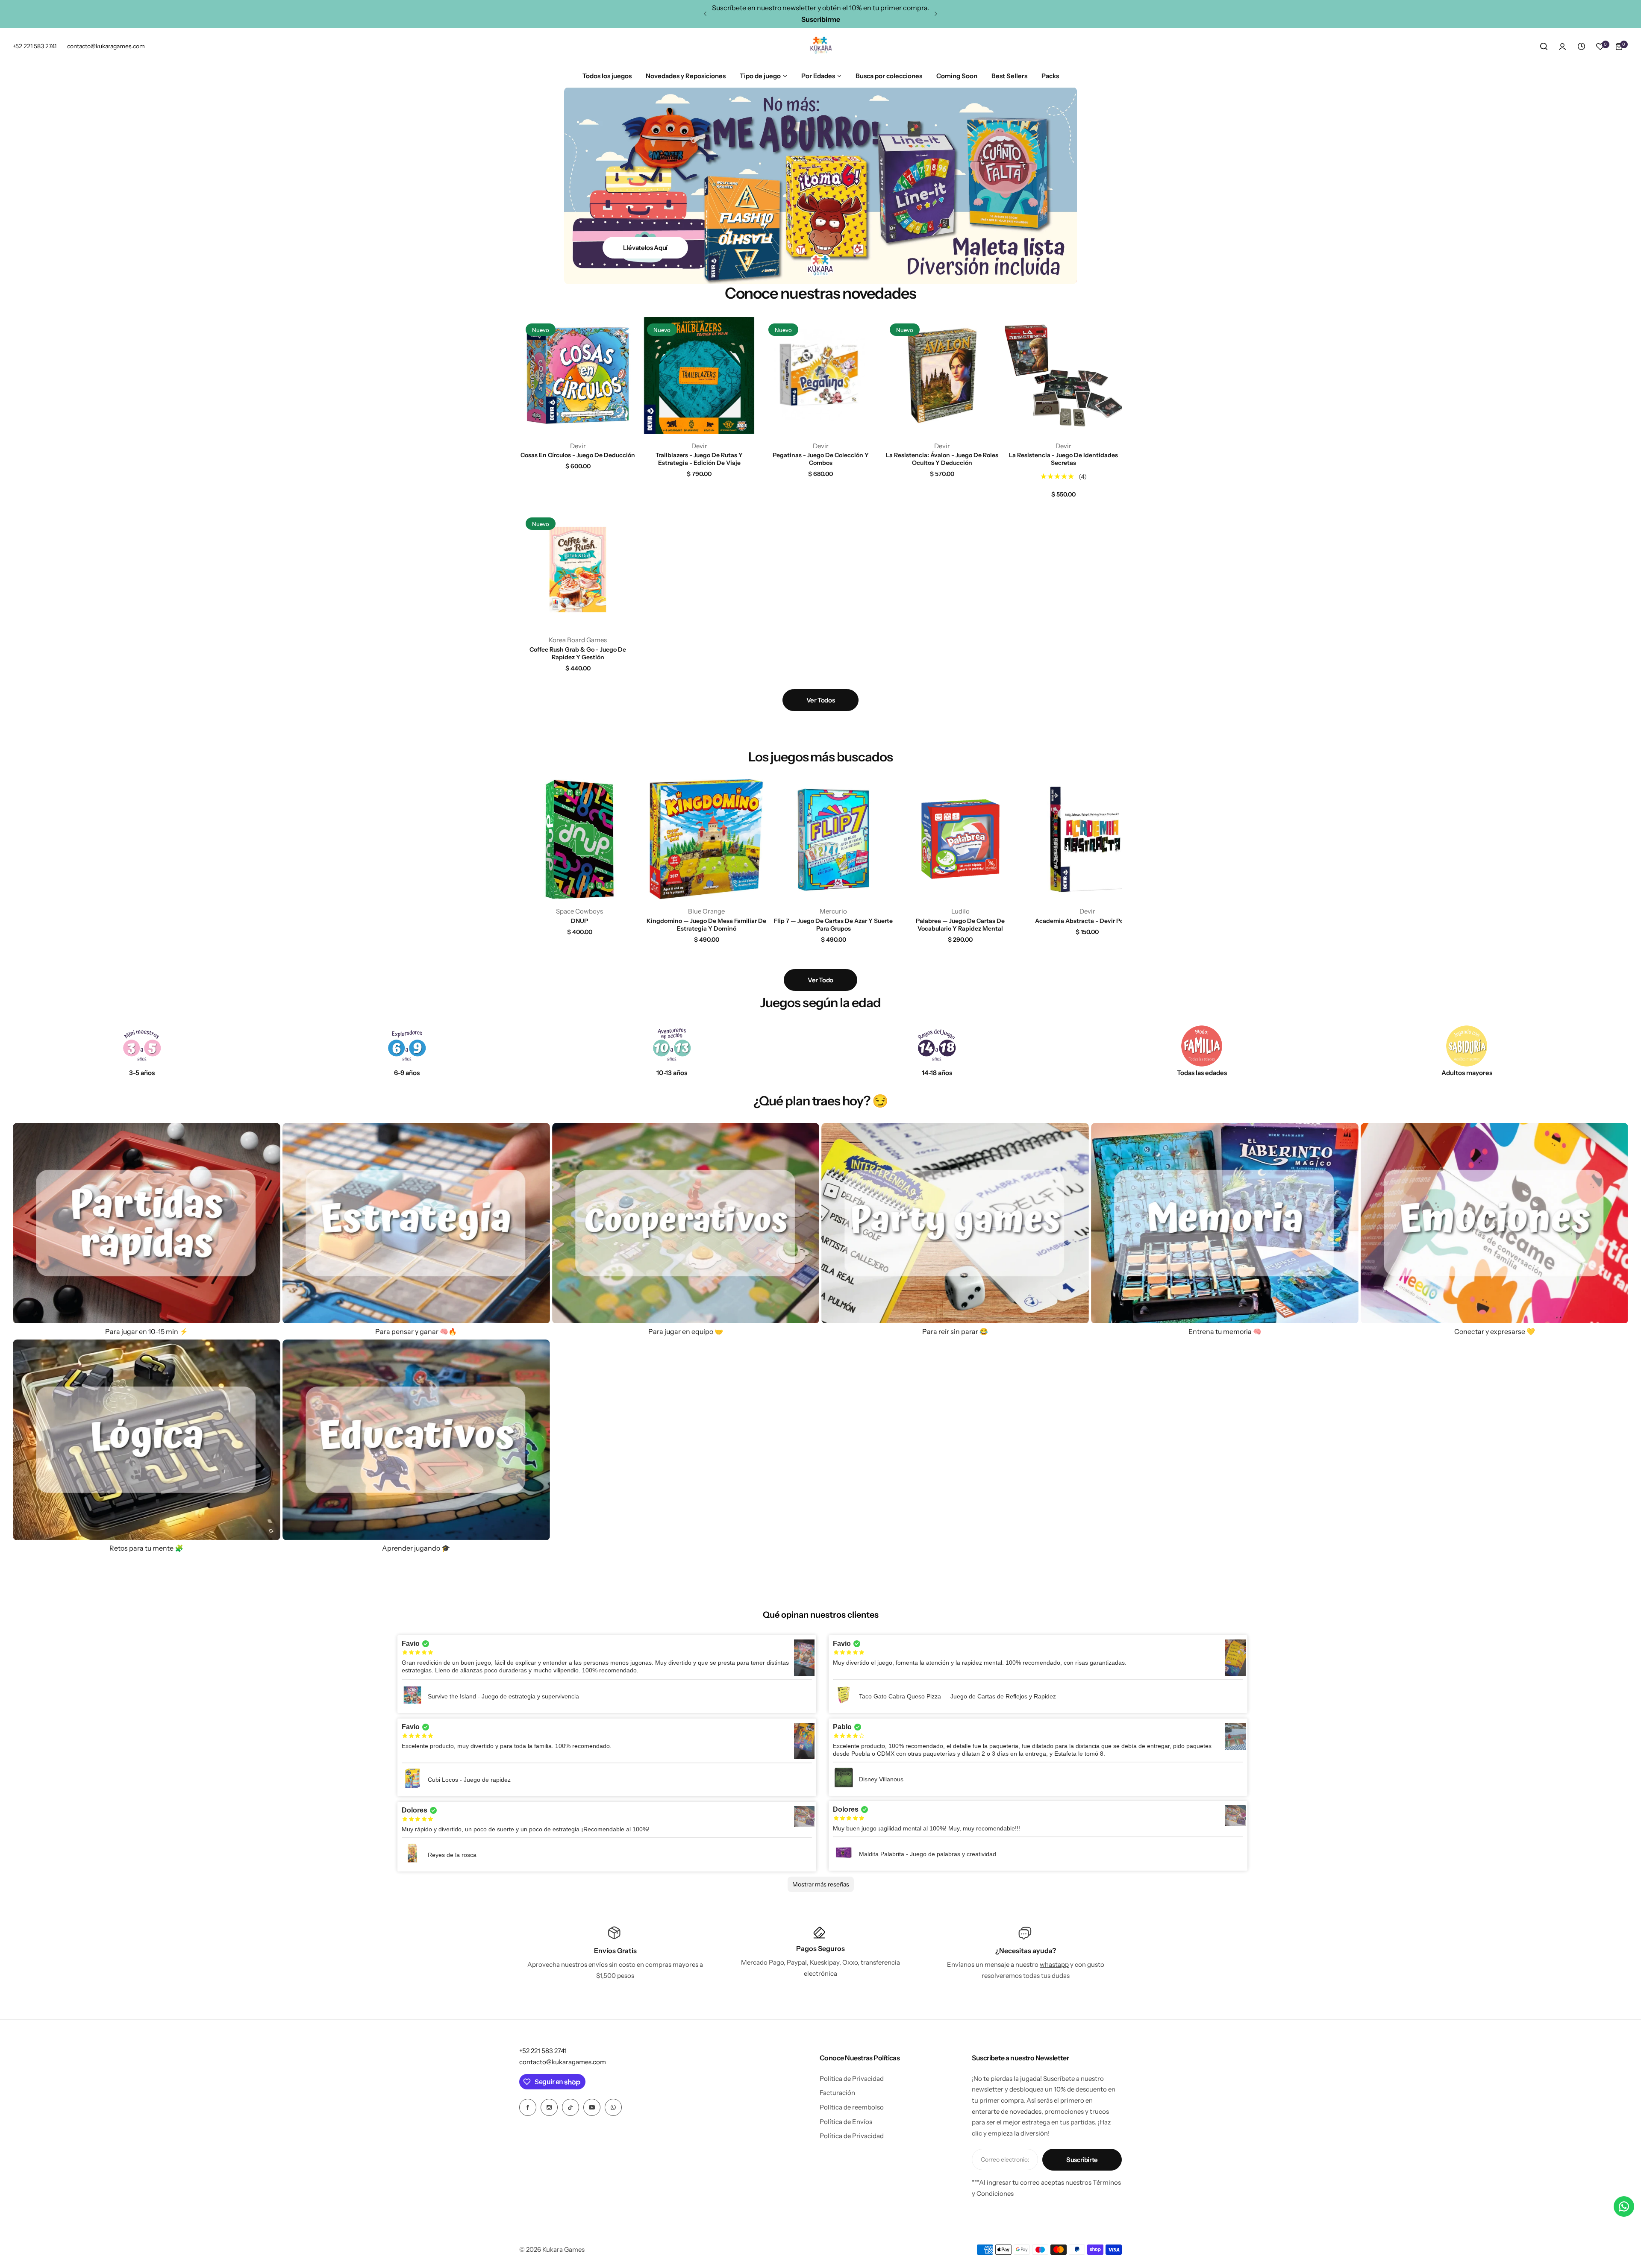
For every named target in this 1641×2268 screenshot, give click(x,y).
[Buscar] (1544, 47)
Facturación (837, 2093)
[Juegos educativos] (416, 1440)
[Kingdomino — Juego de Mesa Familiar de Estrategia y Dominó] (706, 839)
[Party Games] (955, 1223)
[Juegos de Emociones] (1494, 1223)
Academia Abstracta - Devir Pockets (1087, 921)
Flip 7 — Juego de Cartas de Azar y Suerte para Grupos (833, 925)
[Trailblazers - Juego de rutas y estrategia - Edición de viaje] (699, 376)
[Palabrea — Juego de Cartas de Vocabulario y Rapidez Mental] (960, 839)
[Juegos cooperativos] (686, 1223)
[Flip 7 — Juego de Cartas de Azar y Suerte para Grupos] (833, 839)
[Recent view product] (1581, 47)
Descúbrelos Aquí (645, 248)
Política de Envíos (846, 2122)
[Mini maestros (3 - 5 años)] (142, 1046)
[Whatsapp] (613, 2107)
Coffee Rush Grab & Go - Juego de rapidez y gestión (578, 653)
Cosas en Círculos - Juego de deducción (578, 455)
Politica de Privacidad (852, 2079)
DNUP (579, 921)
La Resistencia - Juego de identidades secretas (1063, 459)
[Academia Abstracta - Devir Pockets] (1087, 839)
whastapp (1054, 1964)
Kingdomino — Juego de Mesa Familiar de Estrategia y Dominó (706, 925)
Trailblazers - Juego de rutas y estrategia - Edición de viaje (699, 459)
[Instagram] (549, 2107)
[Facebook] (528, 2107)
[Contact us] (1624, 2206)
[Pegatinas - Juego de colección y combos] (820, 376)
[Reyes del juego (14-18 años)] (937, 1046)
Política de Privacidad (852, 2136)
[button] (705, 14)
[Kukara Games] (820, 47)
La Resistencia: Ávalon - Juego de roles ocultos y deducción (942, 459)
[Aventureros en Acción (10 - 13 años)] (672, 1046)
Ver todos (821, 700)
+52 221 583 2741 (543, 2051)
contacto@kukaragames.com (563, 2062)
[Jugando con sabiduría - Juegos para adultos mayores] (1467, 1046)
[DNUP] (579, 839)
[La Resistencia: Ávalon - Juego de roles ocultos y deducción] (942, 376)
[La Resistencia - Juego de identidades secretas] (1063, 376)
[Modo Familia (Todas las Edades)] (1202, 1046)
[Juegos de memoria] (1225, 1223)
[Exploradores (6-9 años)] (407, 1046)
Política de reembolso (852, 2107)
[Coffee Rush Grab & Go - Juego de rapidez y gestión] (578, 570)
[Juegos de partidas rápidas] (147, 1223)
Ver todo (820, 980)
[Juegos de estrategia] (416, 1223)
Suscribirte (1082, 2160)
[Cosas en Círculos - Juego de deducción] (578, 376)
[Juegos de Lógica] (147, 1440)
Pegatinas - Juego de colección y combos (821, 459)
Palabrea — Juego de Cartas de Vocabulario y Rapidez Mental (960, 925)
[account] (1562, 47)
